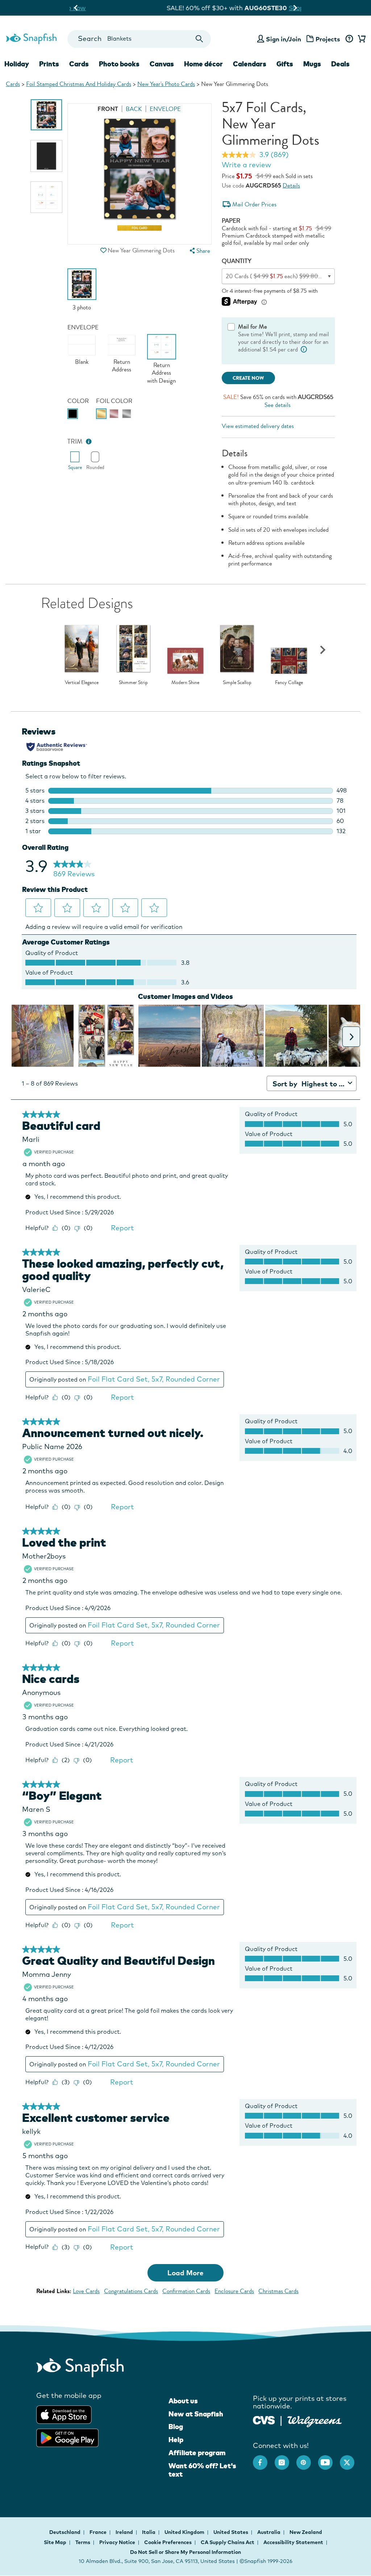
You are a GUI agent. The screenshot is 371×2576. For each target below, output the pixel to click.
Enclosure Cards (234, 2291)
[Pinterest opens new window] (307, 2459)
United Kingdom (185, 2532)
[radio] (73, 414)
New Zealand (306, 2532)
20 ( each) (282, 276)
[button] (104, 250)
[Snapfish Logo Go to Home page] (31, 38)
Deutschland (65, 2532)
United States (231, 2532)
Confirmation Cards (186, 2291)
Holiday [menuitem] (17, 64)
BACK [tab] (134, 109)
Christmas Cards (278, 2291)
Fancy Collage (289, 683)
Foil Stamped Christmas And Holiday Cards (79, 84)
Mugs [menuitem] (312, 64)
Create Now (248, 378)
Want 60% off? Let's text (202, 2470)
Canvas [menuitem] (162, 64)
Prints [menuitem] (49, 64)
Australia (269, 2532)
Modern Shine (185, 683)
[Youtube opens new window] (329, 2459)
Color (78, 401)
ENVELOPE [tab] (165, 109)
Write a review (246, 165)
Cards (13, 84)
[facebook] (264, 2459)
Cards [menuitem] (79, 64)
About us (183, 2401)
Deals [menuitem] (340, 64)
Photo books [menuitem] (119, 64)
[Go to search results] (199, 39)
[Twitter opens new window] (351, 2459)
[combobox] (139, 39)
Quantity (237, 261)
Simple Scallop (237, 683)
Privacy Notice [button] (117, 2542)
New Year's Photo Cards (166, 84)
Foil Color (114, 401)
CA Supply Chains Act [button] (228, 2542)
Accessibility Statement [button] (293, 2542)
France (99, 2532)
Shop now (246, 8)
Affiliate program (197, 2453)
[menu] (199, 251)
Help (176, 2440)
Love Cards (86, 2291)
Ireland (125, 2532)
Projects (328, 39)
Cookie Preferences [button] (168, 2542)
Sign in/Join (284, 39)
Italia (149, 2532)
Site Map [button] (55, 2542)
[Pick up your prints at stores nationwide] (264, 2419)
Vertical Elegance (82, 683)
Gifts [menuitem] (285, 64)
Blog (176, 2427)
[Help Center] (349, 39)
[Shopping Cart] (360, 39)
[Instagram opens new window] (285, 2459)
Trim (75, 442)
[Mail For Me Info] (304, 349)
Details (291, 186)
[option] (46, 115)
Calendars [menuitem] (250, 64)
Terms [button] (83, 2542)
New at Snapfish (196, 2414)
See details (278, 405)
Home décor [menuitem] (203, 64)
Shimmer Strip (133, 683)
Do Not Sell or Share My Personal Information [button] (185, 2552)
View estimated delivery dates (258, 426)
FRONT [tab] (108, 109)
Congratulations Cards (131, 2291)
